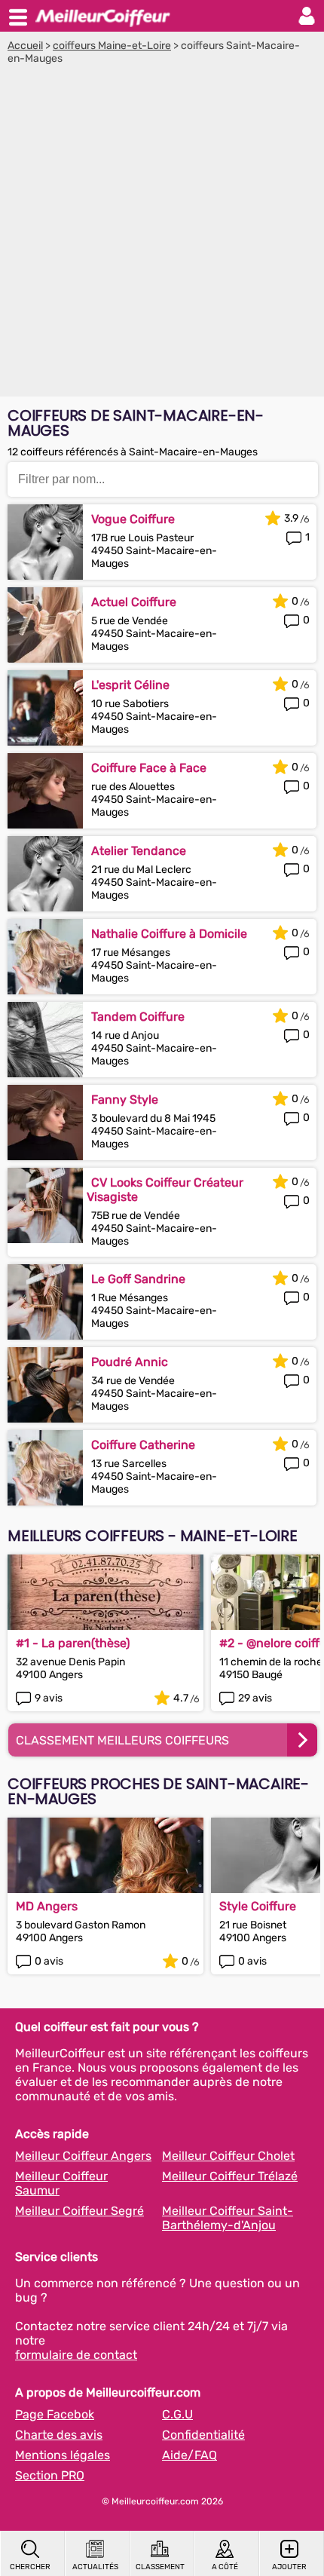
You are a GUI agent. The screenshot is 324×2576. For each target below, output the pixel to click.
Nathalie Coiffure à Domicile (169, 934)
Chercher (30, 2567)
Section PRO (50, 2475)
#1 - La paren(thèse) (73, 1643)
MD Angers (47, 1906)
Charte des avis (59, 2435)
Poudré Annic (130, 1362)
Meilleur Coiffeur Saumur (61, 2183)
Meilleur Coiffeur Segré (79, 2211)
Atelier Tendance (139, 851)
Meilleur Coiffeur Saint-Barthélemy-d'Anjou (228, 2218)
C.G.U (177, 2414)
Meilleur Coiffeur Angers (83, 2156)
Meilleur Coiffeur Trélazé (230, 2176)
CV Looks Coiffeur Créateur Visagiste (165, 1190)
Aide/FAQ (190, 2455)
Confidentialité (203, 2435)
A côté (225, 2567)
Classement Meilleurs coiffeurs (122, 1740)
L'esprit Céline (130, 685)
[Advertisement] (162, 234)
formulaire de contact (76, 2355)
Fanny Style (125, 1100)
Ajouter (289, 2567)
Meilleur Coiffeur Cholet (228, 2156)
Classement (160, 2567)
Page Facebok (55, 2414)
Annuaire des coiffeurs (102, 16)
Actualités (95, 2567)
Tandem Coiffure (138, 1017)
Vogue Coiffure (133, 519)
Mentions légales (63, 2455)
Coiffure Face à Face (149, 768)
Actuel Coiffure (134, 602)
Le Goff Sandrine (138, 1279)
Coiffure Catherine (143, 1445)
